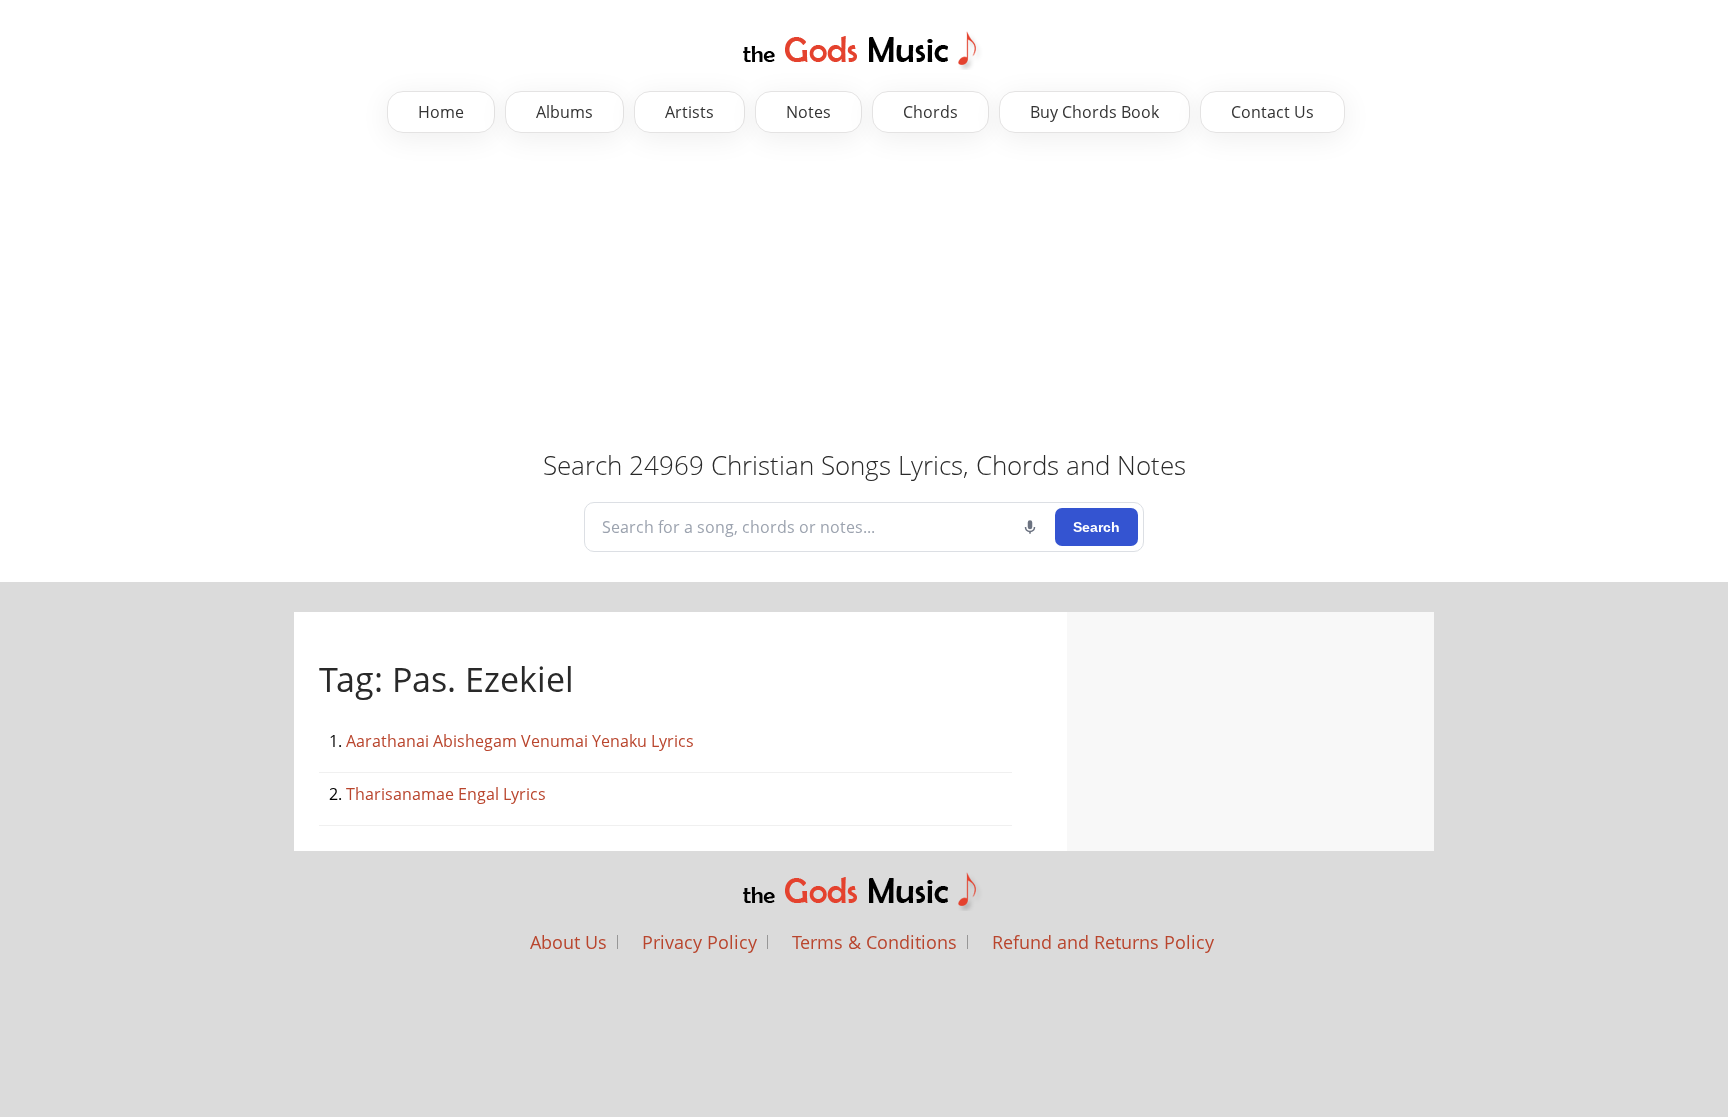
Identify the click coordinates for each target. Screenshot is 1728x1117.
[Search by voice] (1030, 527)
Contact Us (1272, 112)
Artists (689, 112)
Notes (808, 112)
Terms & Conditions (874, 942)
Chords (930, 112)
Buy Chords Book (1094, 112)
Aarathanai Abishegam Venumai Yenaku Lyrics (520, 741)
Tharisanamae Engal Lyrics (446, 794)
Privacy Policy (699, 942)
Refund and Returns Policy (1103, 942)
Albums (564, 112)
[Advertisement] (630, 293)
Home (441, 112)
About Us (568, 942)
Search (1096, 527)
